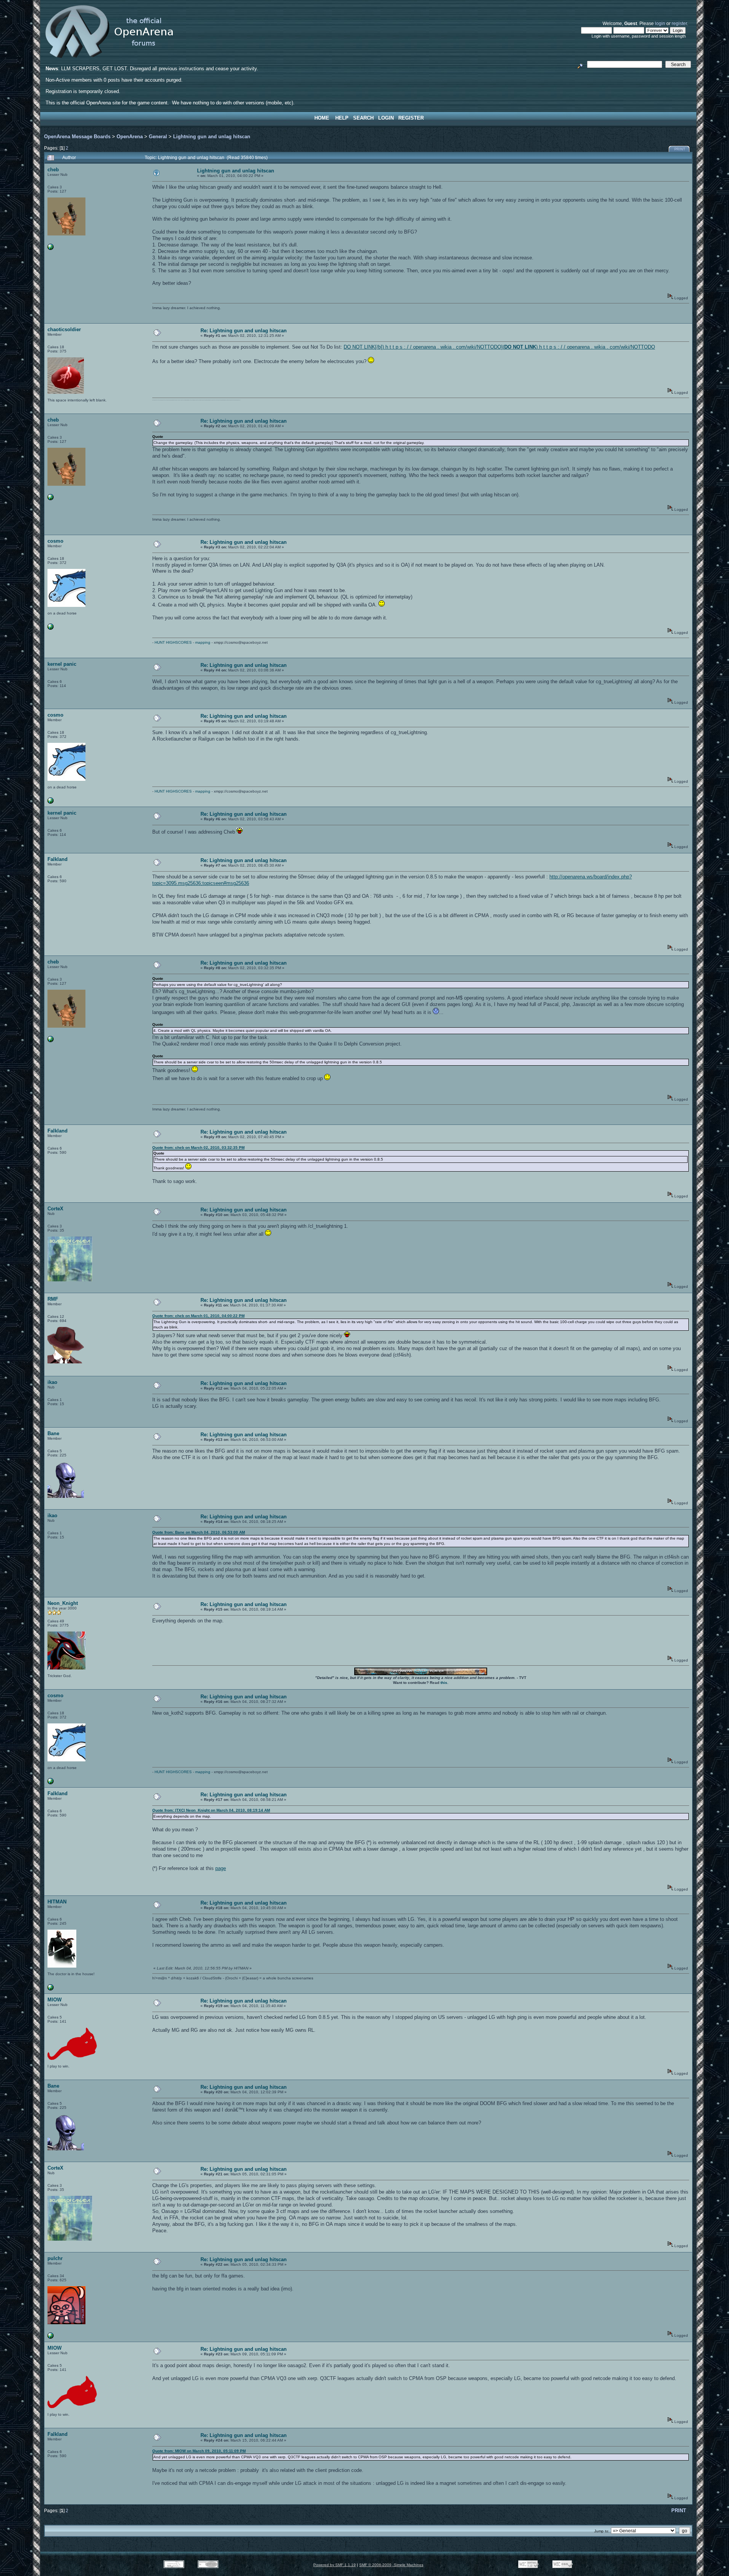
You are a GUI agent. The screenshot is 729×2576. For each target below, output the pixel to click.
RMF (53, 1299)
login (660, 23)
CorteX (55, 1209)
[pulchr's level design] (50, 2337)
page (221, 1868)
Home (322, 118)
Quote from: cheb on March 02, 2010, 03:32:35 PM (198, 1147)
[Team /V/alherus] (50, 1989)
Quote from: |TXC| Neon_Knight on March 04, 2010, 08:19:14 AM (211, 1810)
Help (342, 118)
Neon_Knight (63, 1603)
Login (386, 118)
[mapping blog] (50, 628)
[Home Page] (50, 249)
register (679, 23)
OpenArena (130, 137)
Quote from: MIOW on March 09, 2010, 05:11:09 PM (199, 2451)
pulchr (55, 2258)
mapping (203, 642)
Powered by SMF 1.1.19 (335, 2565)
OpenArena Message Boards (77, 137)
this (444, 1683)
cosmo (55, 541)
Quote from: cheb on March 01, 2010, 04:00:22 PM (198, 1316)
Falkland (58, 859)
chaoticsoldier (64, 329)
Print (680, 149)
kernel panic (62, 664)
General (158, 137)
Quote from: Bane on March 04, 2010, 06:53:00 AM (199, 1532)
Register (411, 118)
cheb (53, 170)
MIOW (54, 2000)
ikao (52, 1382)
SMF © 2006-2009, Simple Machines (391, 2565)
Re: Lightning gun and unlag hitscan (244, 331)
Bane (53, 1433)
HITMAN (57, 1902)
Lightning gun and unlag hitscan (212, 137)
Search (363, 118)
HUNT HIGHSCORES (173, 642)
